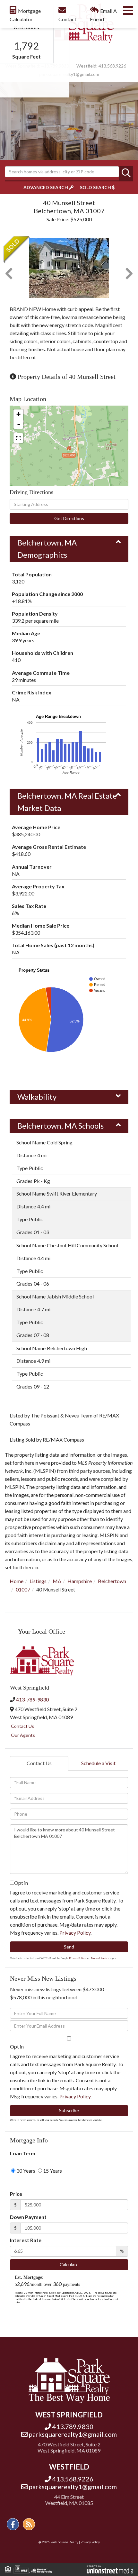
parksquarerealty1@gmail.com (69, 74)
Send (69, 1947)
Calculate (69, 2264)
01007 (23, 1589)
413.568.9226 (112, 66)
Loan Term (23, 2153)
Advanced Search (46, 187)
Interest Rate (26, 2240)
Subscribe (69, 2110)
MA (57, 1581)
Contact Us (22, 1726)
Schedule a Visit (98, 1763)
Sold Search (95, 187)
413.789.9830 (73, 2426)
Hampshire (80, 1581)
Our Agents (23, 1735)
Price (16, 2194)
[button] (126, 173)
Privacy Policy (75, 1933)
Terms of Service (100, 1958)
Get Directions (69, 518)
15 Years (52, 2171)
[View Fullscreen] (18, 438)
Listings (38, 1581)
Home (17, 1581)
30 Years (25, 2171)
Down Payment (28, 2217)
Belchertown (112, 1581)
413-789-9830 (32, 1699)
